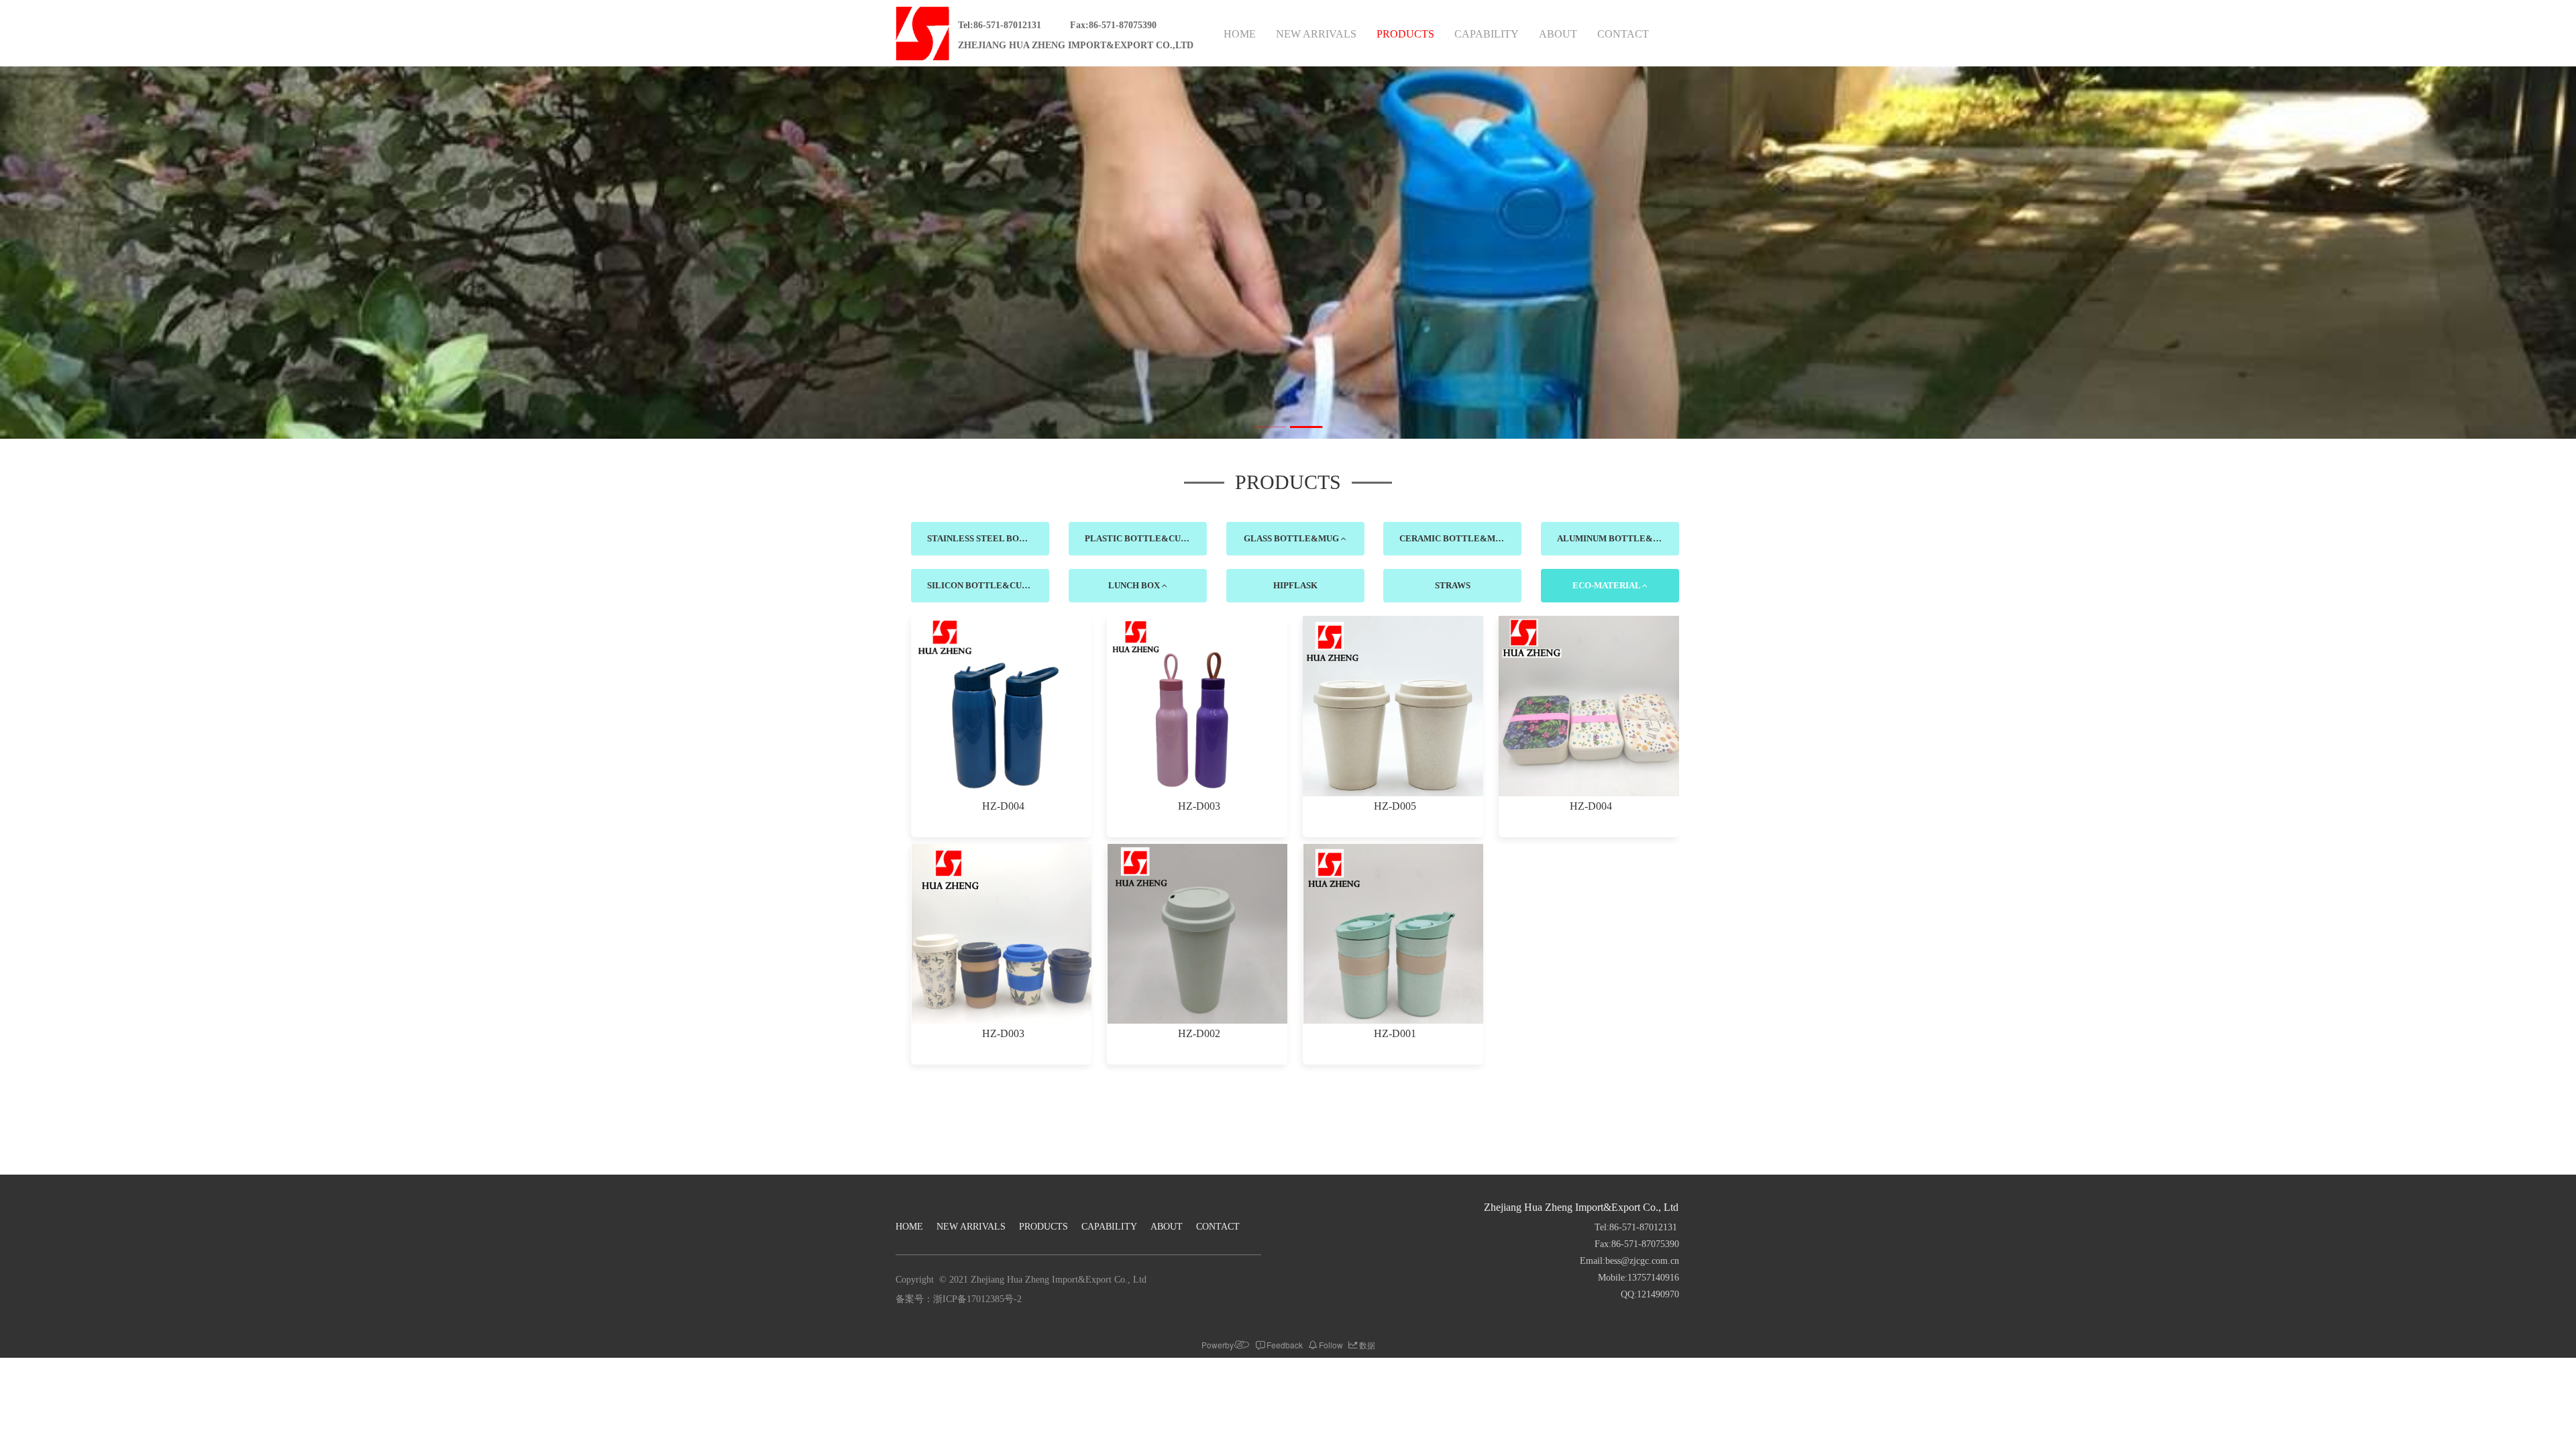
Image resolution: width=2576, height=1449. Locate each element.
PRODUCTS (1405, 34)
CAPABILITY (1487, 34)
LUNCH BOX (1135, 585)
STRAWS (1453, 585)
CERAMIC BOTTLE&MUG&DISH (1460, 538)
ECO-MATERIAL (1607, 585)
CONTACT (1623, 34)
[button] (1269, 427)
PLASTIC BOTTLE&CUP (1136, 538)
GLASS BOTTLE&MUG (1292, 538)
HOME (1240, 34)
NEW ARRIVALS (1316, 34)
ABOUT (1558, 34)
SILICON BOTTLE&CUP (978, 585)
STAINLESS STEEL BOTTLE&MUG (988, 538)
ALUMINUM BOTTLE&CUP (1614, 538)
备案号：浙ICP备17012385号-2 (959, 1299)
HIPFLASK (1295, 585)
